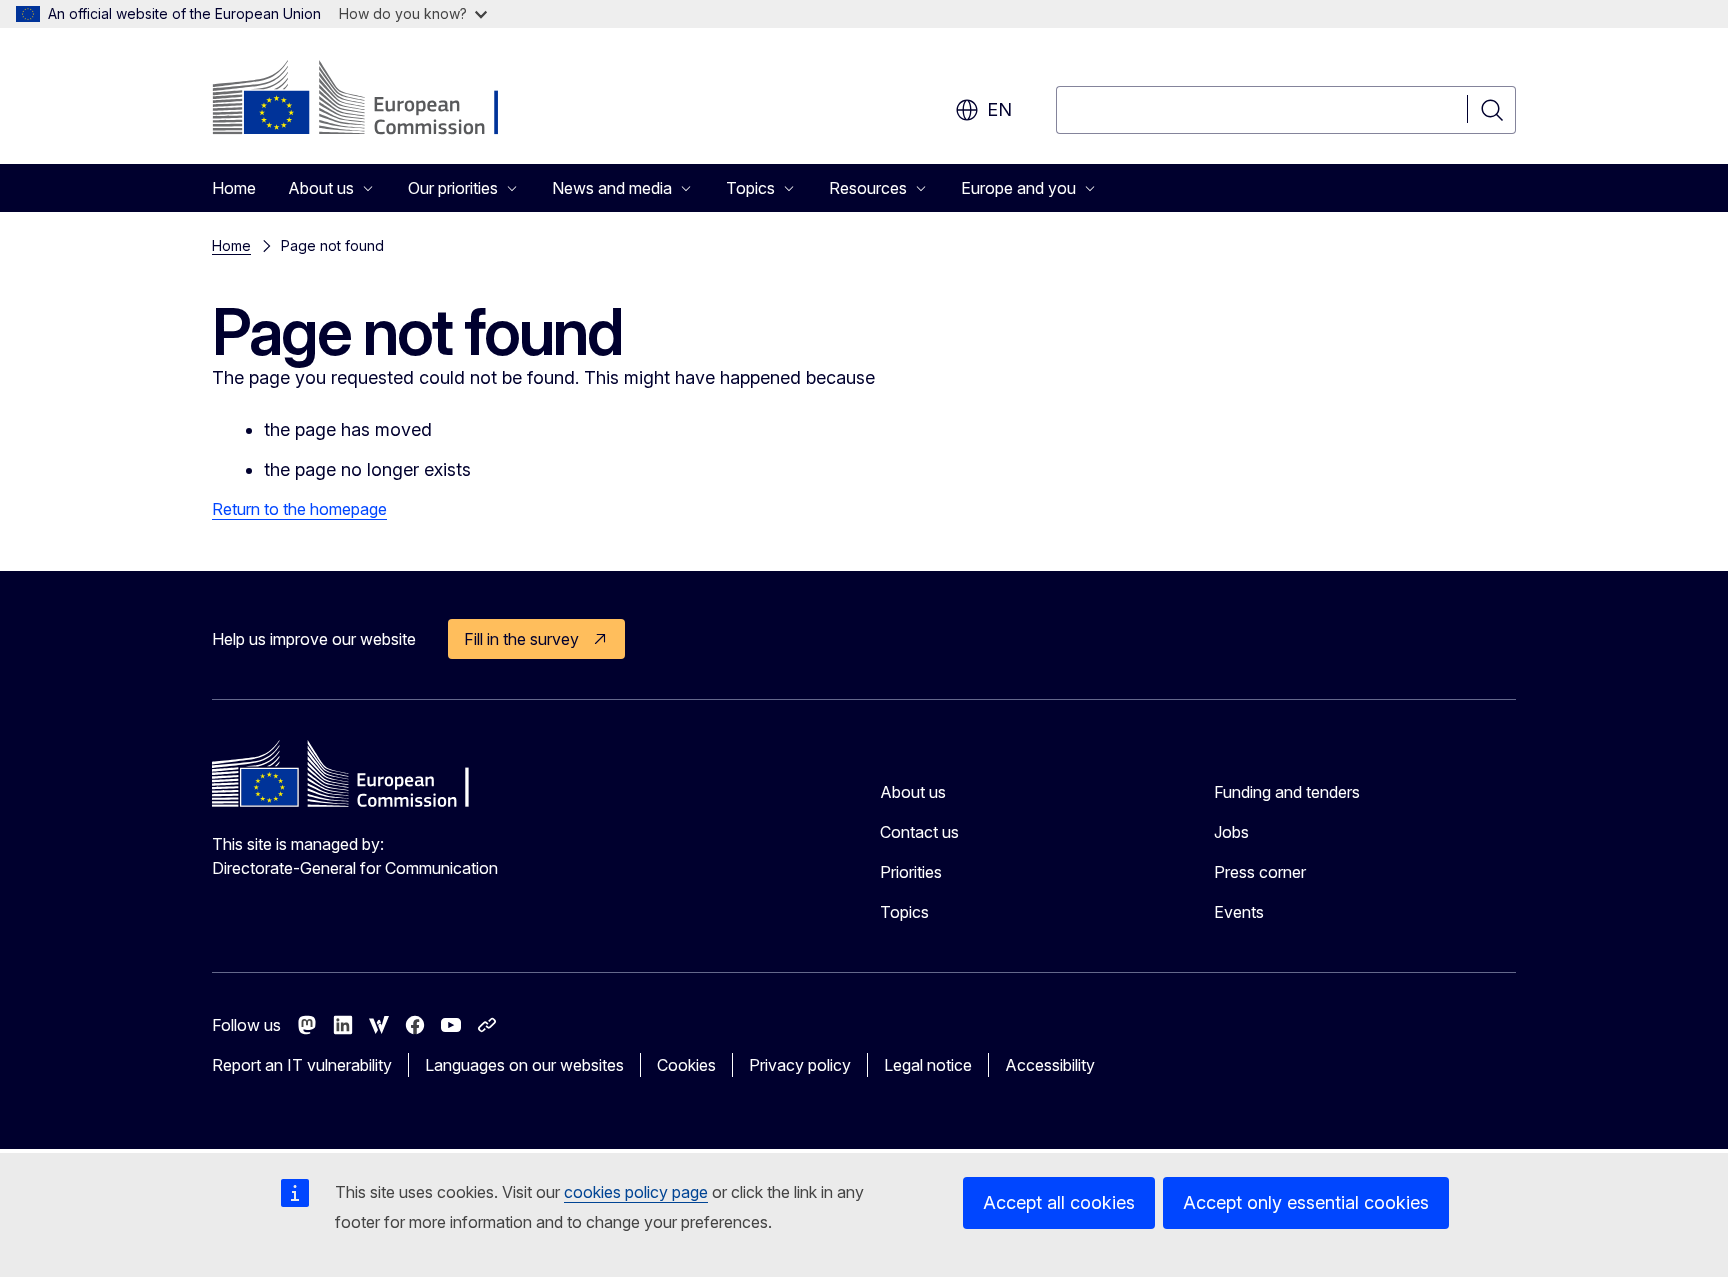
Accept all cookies (1059, 1202)
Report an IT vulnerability (302, 1065)
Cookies (686, 1065)
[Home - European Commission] (373, 100)
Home (234, 188)
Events (1239, 912)
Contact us (919, 832)
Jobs (1231, 832)
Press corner (1260, 872)
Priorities (911, 872)
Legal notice (928, 1065)
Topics (904, 912)
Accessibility (1050, 1065)
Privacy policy (800, 1065)
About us (913, 792)
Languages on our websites (524, 1065)
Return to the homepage (299, 509)
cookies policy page (636, 1192)
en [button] (999, 109)
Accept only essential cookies (1306, 1202)
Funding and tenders (1287, 792)
